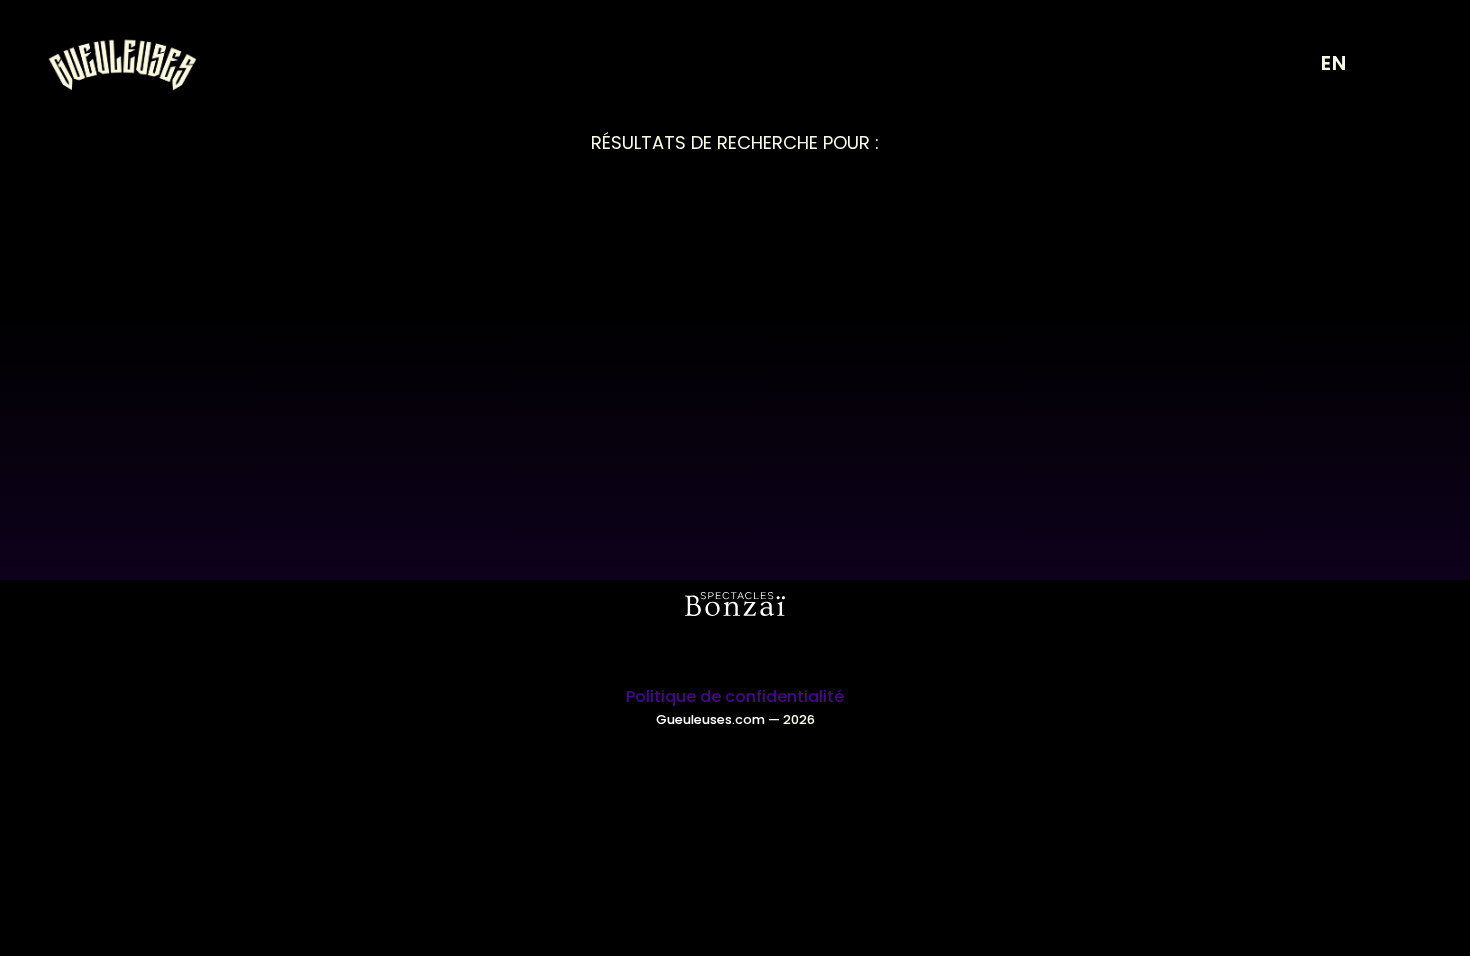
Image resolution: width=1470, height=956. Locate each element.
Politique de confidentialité (735, 696)
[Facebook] (763, 651)
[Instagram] (708, 651)
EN (1334, 63)
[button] (1400, 65)
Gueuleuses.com (710, 719)
